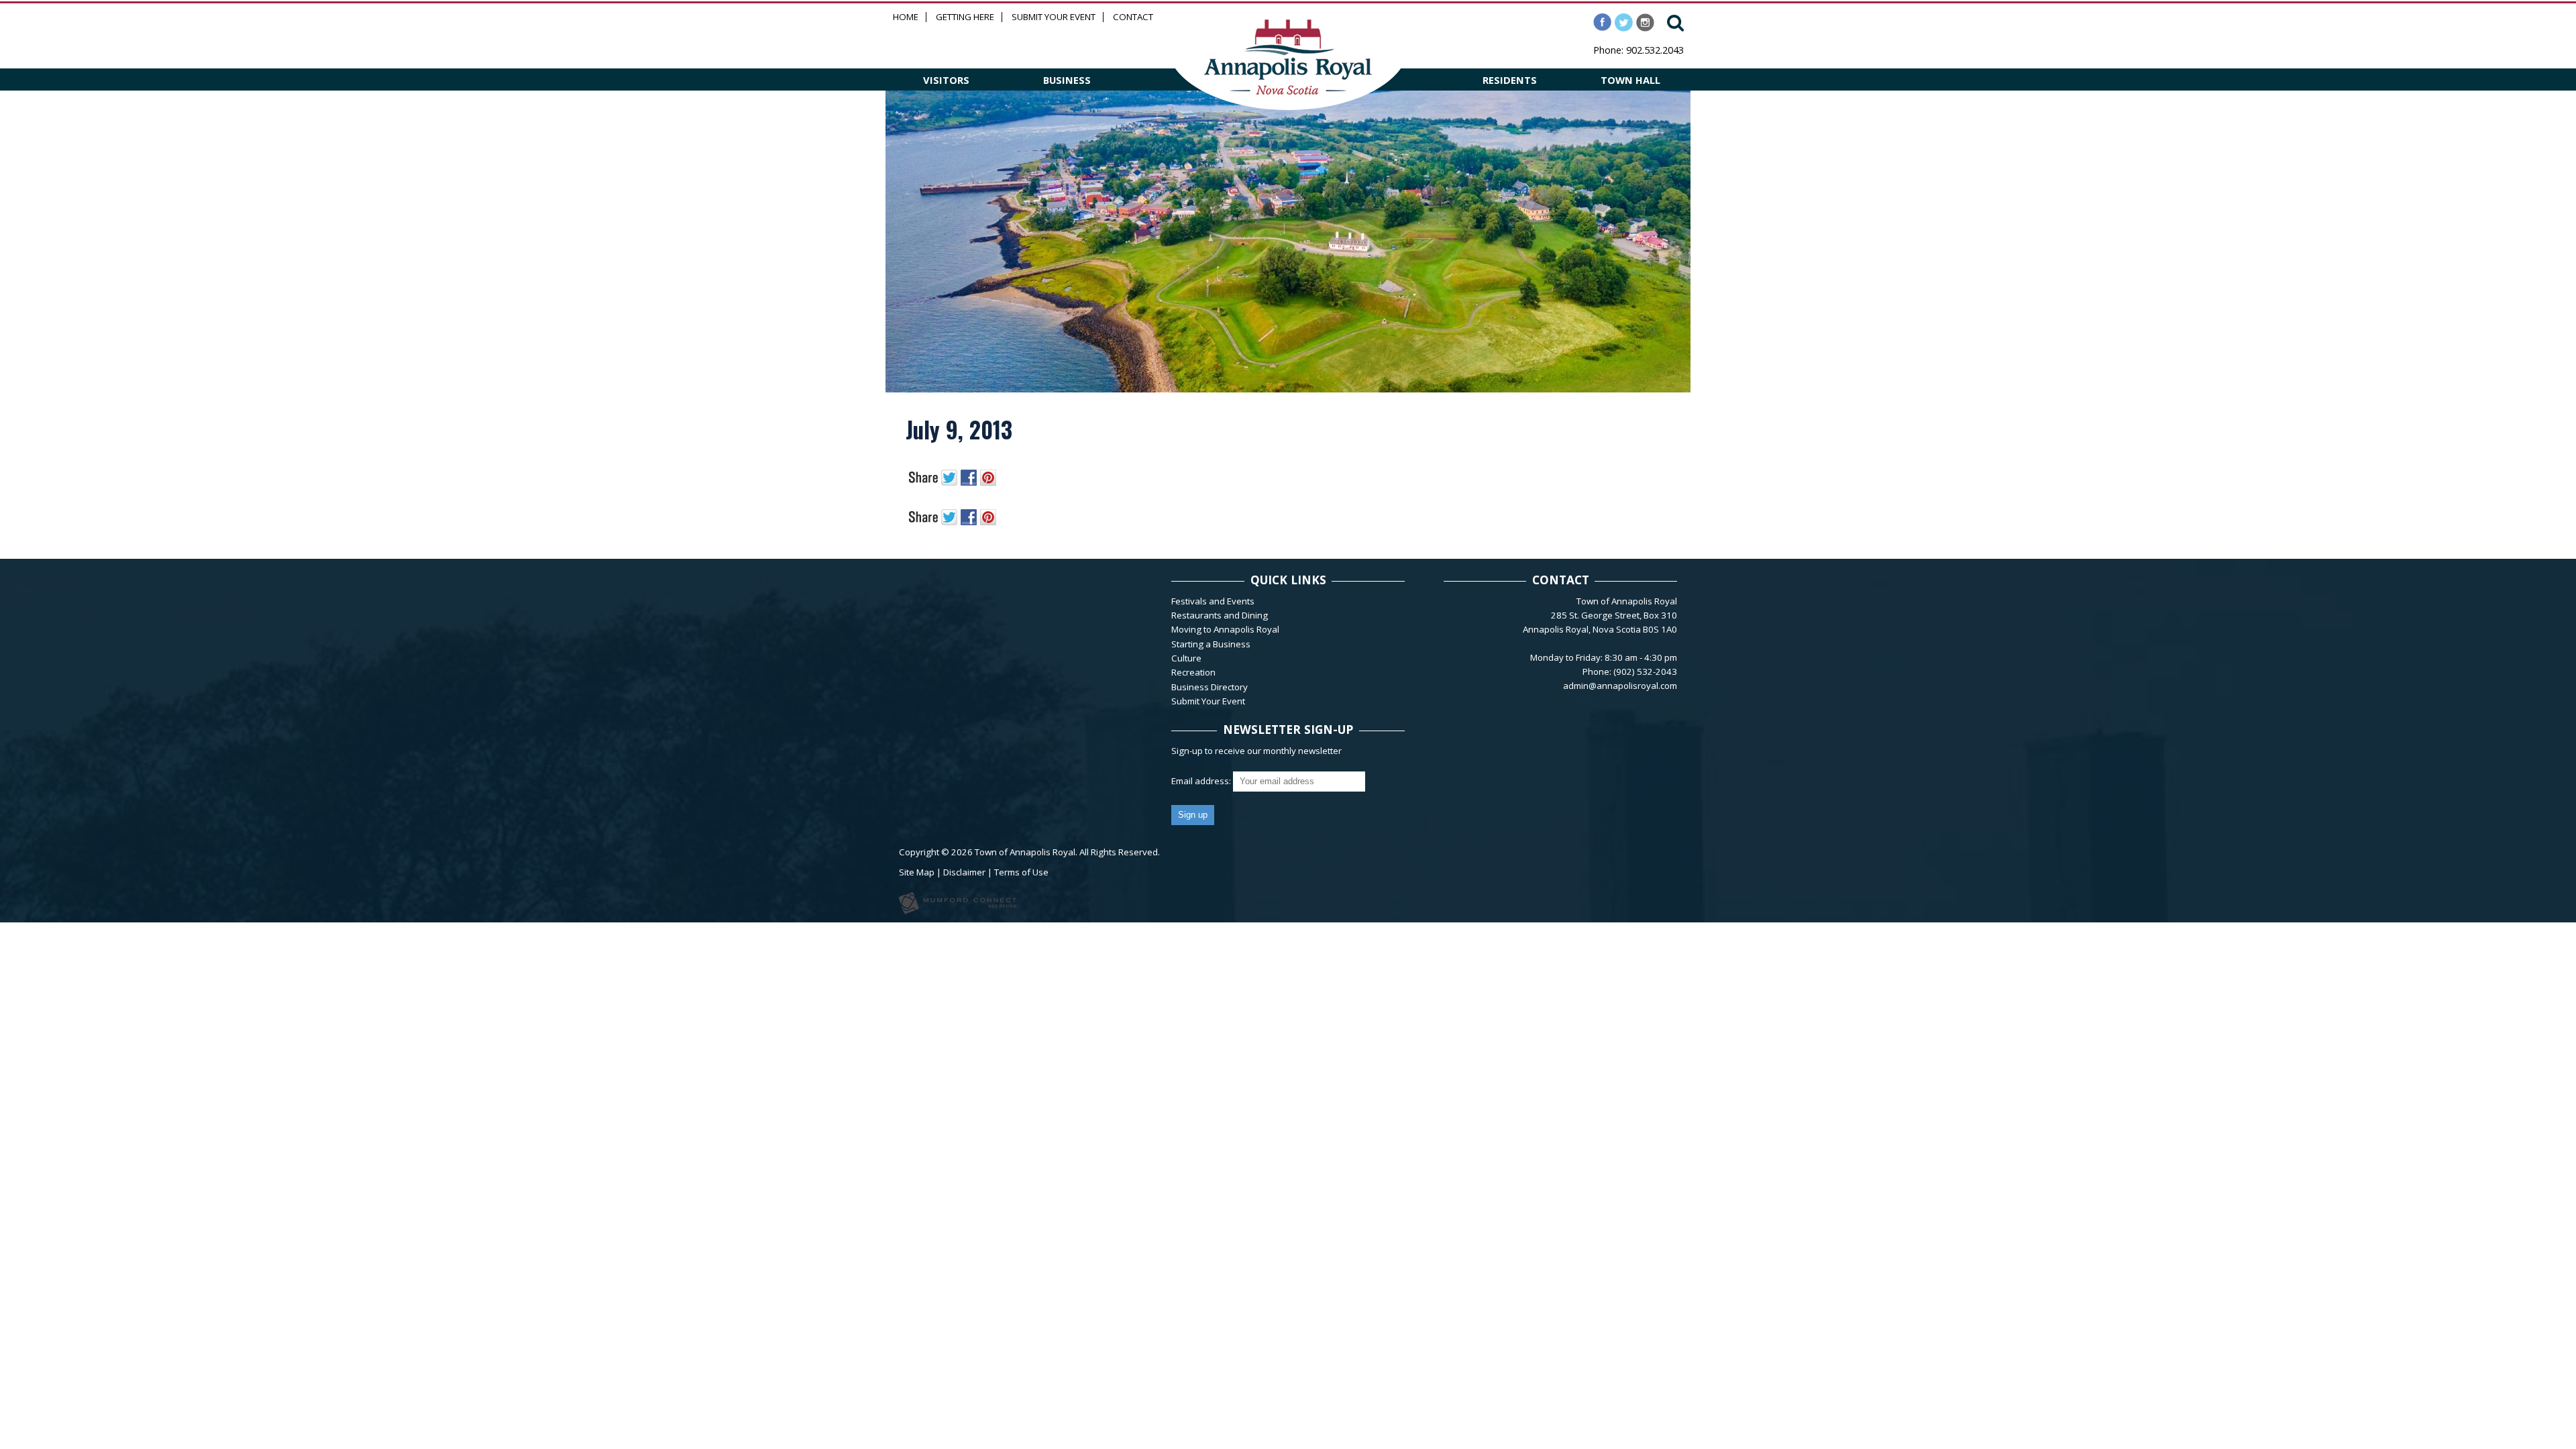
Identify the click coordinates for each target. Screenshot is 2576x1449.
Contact (1133, 17)
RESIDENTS (1510, 80)
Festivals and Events (1213, 601)
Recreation (1193, 672)
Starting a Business (1211, 644)
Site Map (917, 872)
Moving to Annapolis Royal (1225, 629)
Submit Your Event (1054, 17)
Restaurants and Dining (1220, 615)
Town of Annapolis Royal (1025, 852)
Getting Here (965, 17)
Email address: (1202, 781)
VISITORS (946, 80)
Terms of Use (1021, 872)
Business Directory (1210, 687)
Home (906, 17)
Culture (1186, 658)
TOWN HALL (1630, 80)
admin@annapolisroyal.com (1620, 686)
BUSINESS (1067, 80)
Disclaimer (964, 872)
